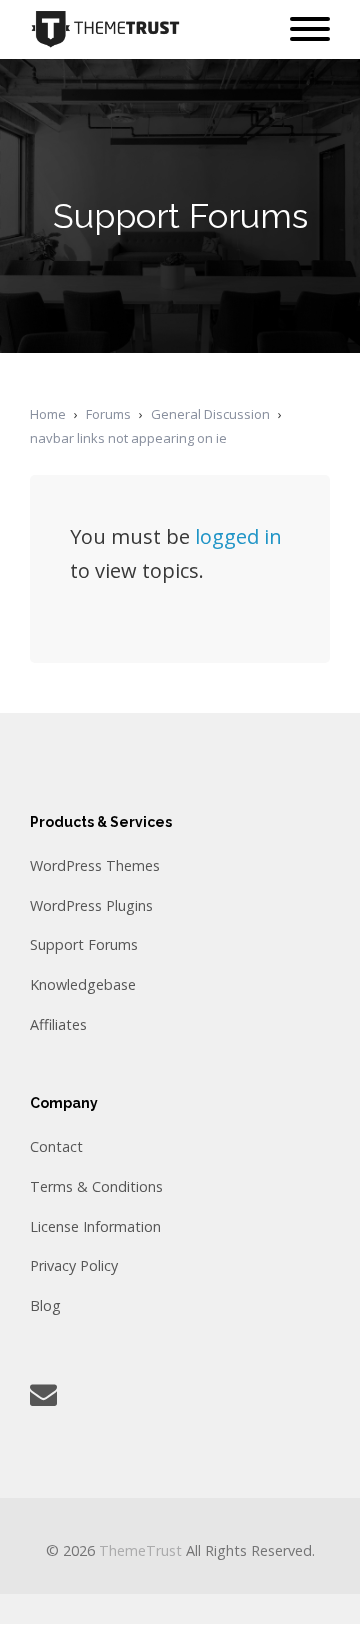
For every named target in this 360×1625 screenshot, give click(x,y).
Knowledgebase (83, 984)
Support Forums (84, 944)
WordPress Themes (95, 865)
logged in (238, 536)
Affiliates (58, 1024)
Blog (45, 1305)
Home (48, 414)
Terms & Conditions (96, 1186)
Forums (108, 414)
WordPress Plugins (91, 905)
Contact (56, 1146)
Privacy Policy (74, 1265)
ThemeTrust (140, 1550)
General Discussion (210, 414)
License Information (95, 1226)
